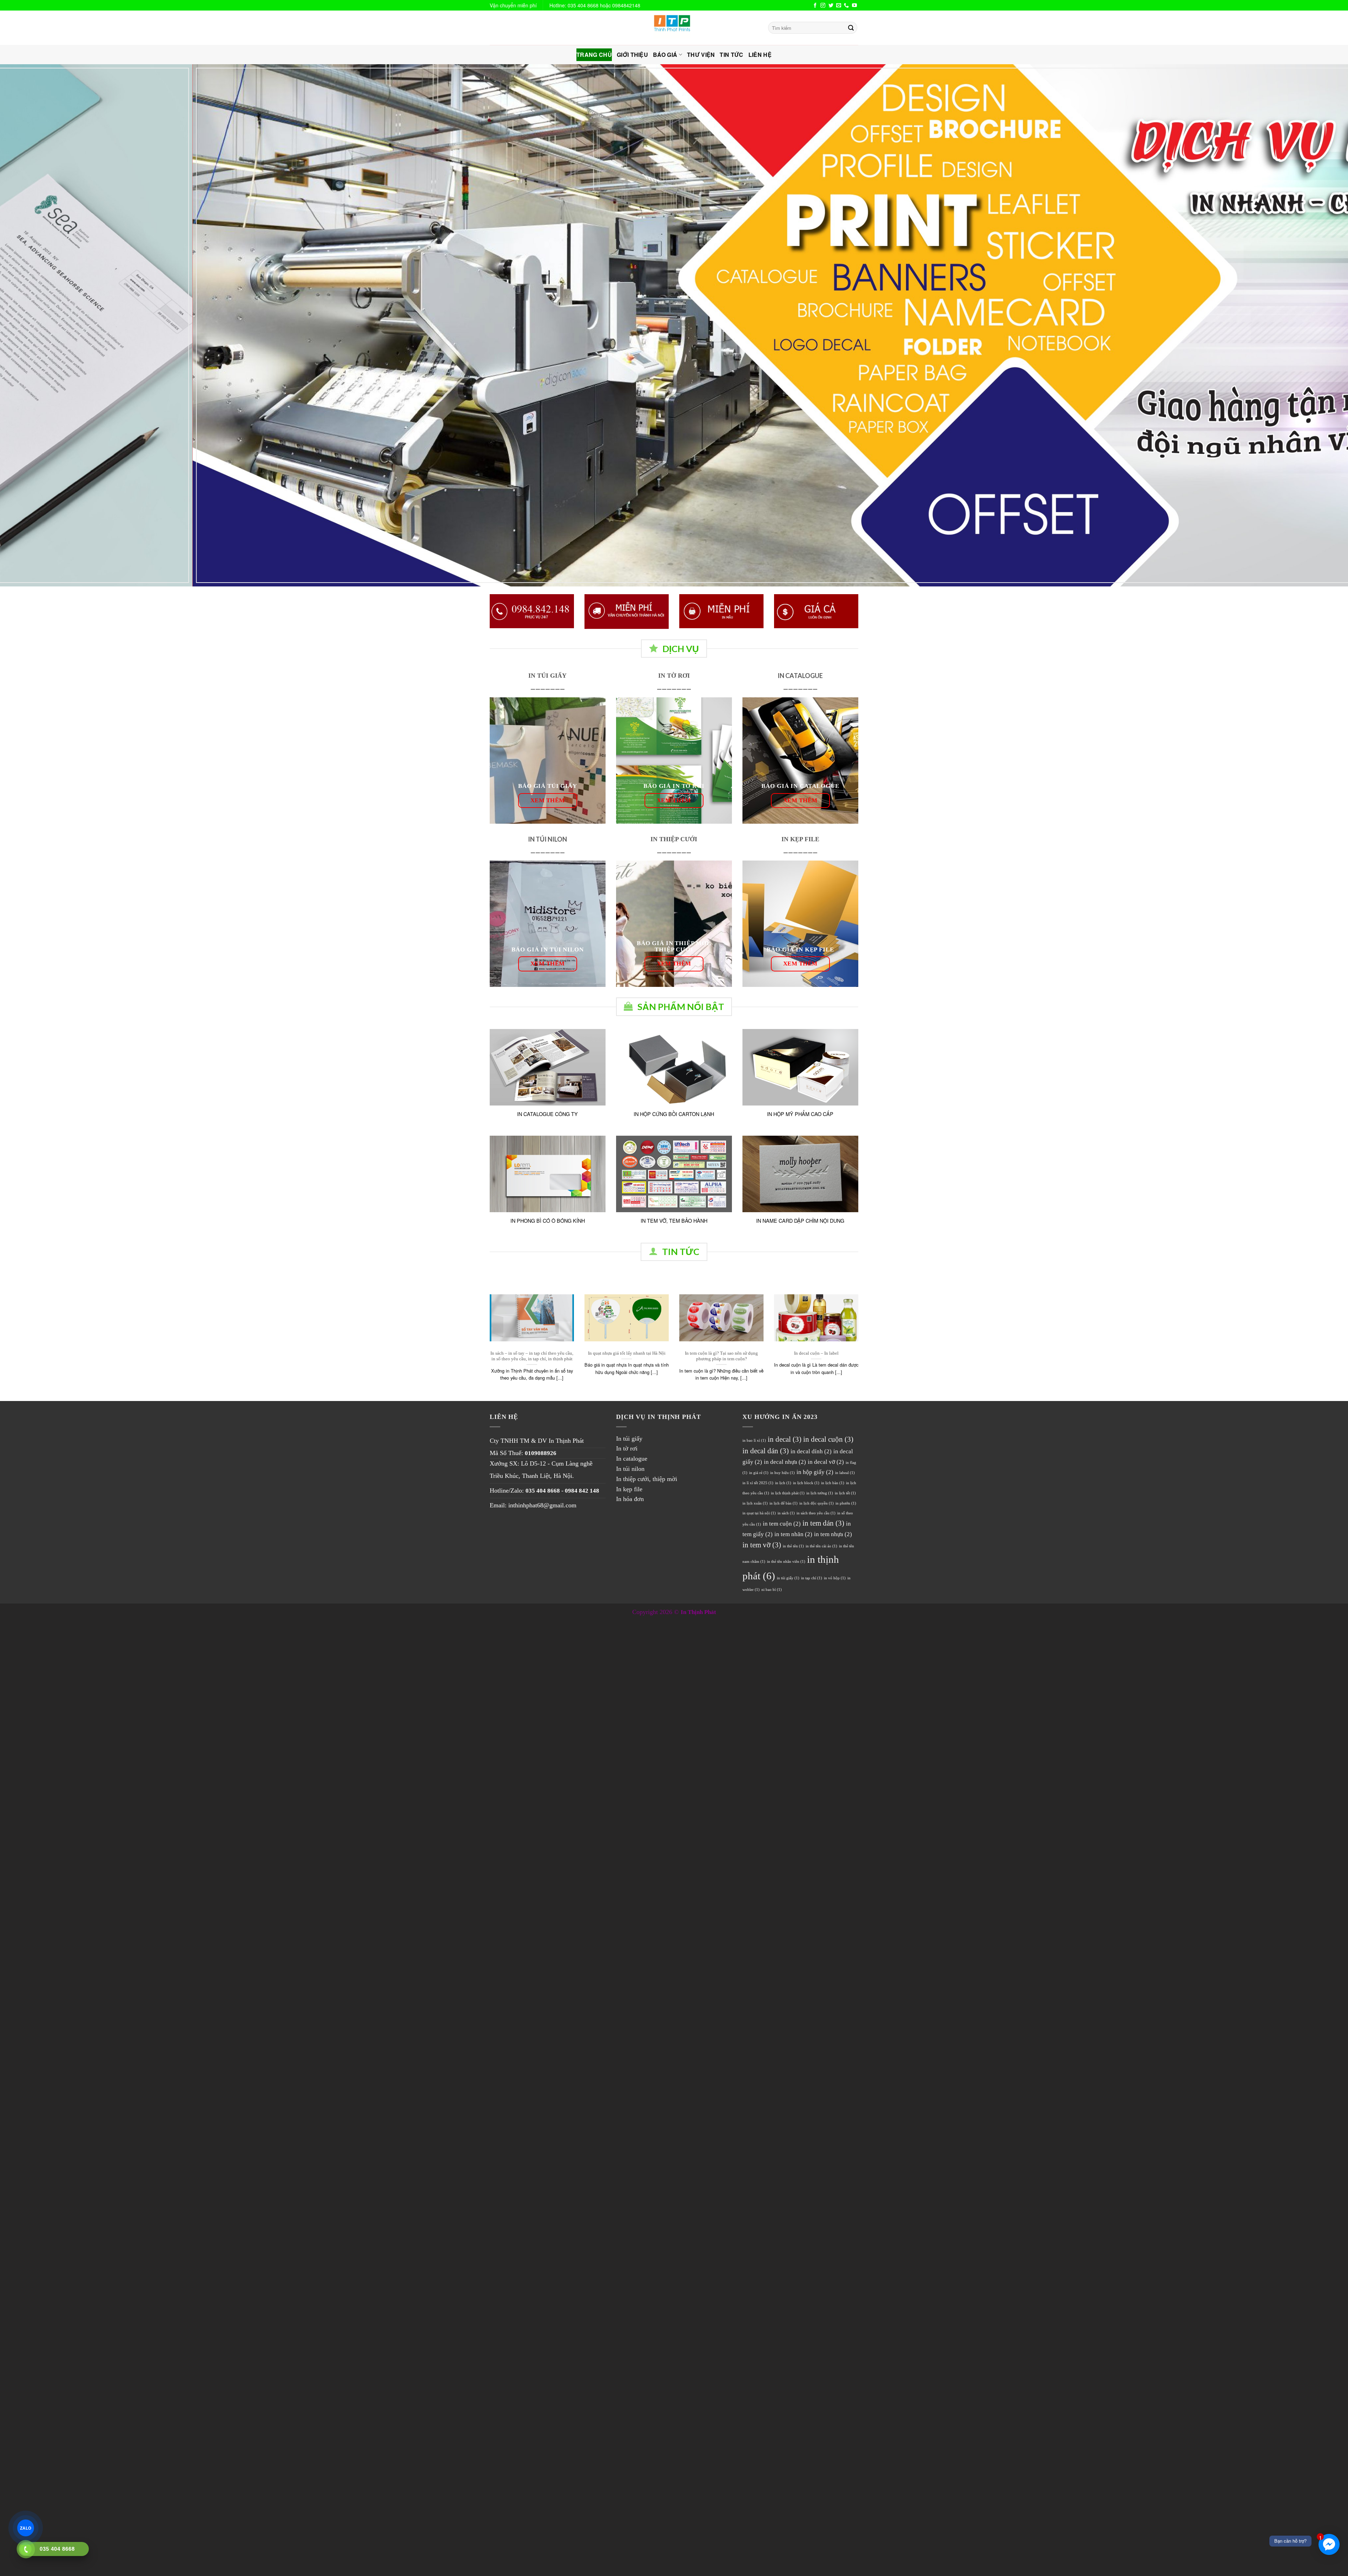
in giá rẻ (759, 1473)
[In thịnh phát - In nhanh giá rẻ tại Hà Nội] (674, 28)
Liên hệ (760, 55)
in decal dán (766, 1451)
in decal (785, 1439)
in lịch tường (820, 1493)
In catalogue (632, 1459)
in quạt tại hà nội (759, 1513)
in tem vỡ (762, 1545)
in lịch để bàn (784, 1503)
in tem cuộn (782, 1524)
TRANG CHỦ (594, 55)
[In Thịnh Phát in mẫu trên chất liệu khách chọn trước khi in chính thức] (721, 611)
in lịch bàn (833, 1483)
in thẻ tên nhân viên (786, 1562)
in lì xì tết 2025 (758, 1483)
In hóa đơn (630, 1499)
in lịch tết (845, 1493)
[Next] (1312, 325)
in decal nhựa (785, 1462)
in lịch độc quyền (817, 1503)
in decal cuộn (828, 1439)
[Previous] (36, 325)
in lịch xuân (755, 1503)
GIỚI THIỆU (632, 55)
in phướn (846, 1503)
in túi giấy (788, 1578)
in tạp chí (812, 1578)
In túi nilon (630, 1469)
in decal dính (811, 1451)
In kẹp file (629, 1489)
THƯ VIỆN (701, 55)
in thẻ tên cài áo (821, 1546)
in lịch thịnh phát (788, 1493)
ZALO (25, 2528)
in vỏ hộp (835, 1578)
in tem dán (823, 1523)
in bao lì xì (754, 1440)
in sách (786, 1513)
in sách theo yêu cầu (816, 1513)
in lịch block (806, 1483)
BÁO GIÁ (665, 55)
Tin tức (731, 55)
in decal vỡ (826, 1462)
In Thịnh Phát (566, 1441)
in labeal (845, 1473)
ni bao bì (772, 1590)
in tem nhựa (833, 1534)
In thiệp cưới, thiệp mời (647, 1479)
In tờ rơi (627, 1448)
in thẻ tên (793, 1546)
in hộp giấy (815, 1472)
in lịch (783, 1483)
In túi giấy (629, 1439)
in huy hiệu (782, 1473)
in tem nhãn (793, 1534)
